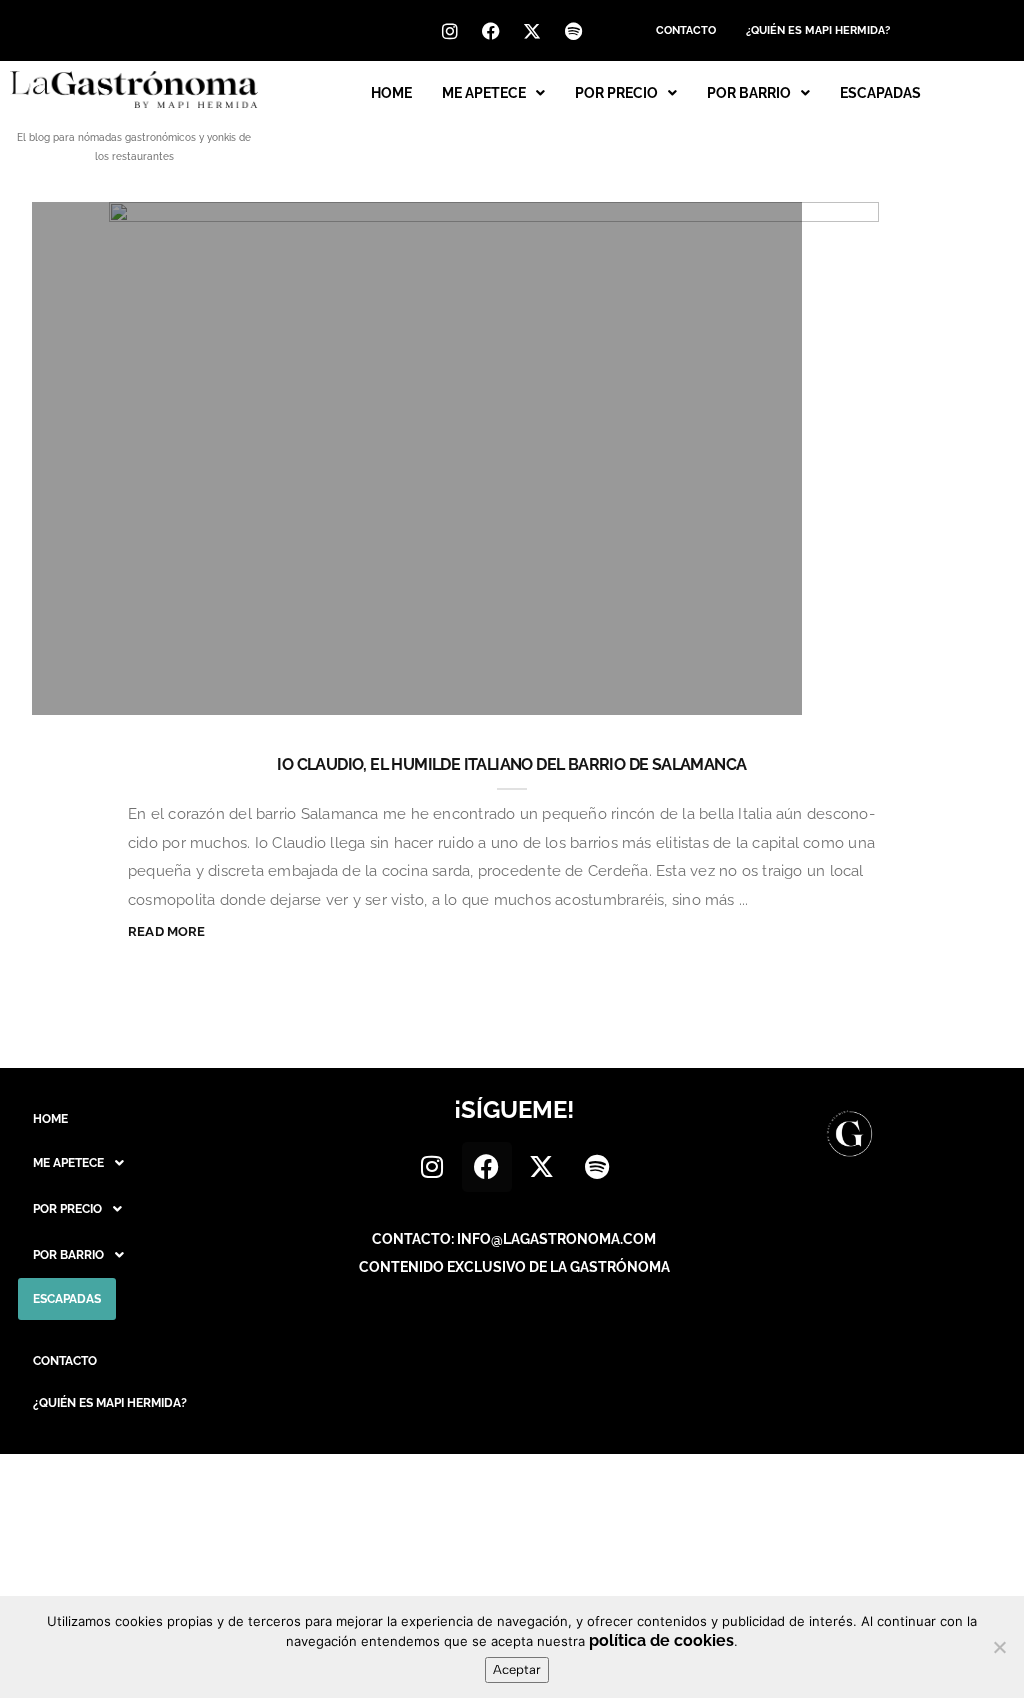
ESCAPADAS (880, 93)
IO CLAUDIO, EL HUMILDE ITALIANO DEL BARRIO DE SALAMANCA (511, 764)
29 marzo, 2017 (715, 689)
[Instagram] (450, 31)
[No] (999, 1647)
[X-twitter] (532, 31)
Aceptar (517, 1669)
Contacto (686, 30)
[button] (493, 93)
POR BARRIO (749, 93)
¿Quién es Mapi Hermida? (818, 30)
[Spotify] (573, 31)
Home (391, 93)
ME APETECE (484, 93)
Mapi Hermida (134, 689)
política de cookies (661, 1640)
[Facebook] (491, 31)
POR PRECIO (616, 93)
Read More (167, 931)
